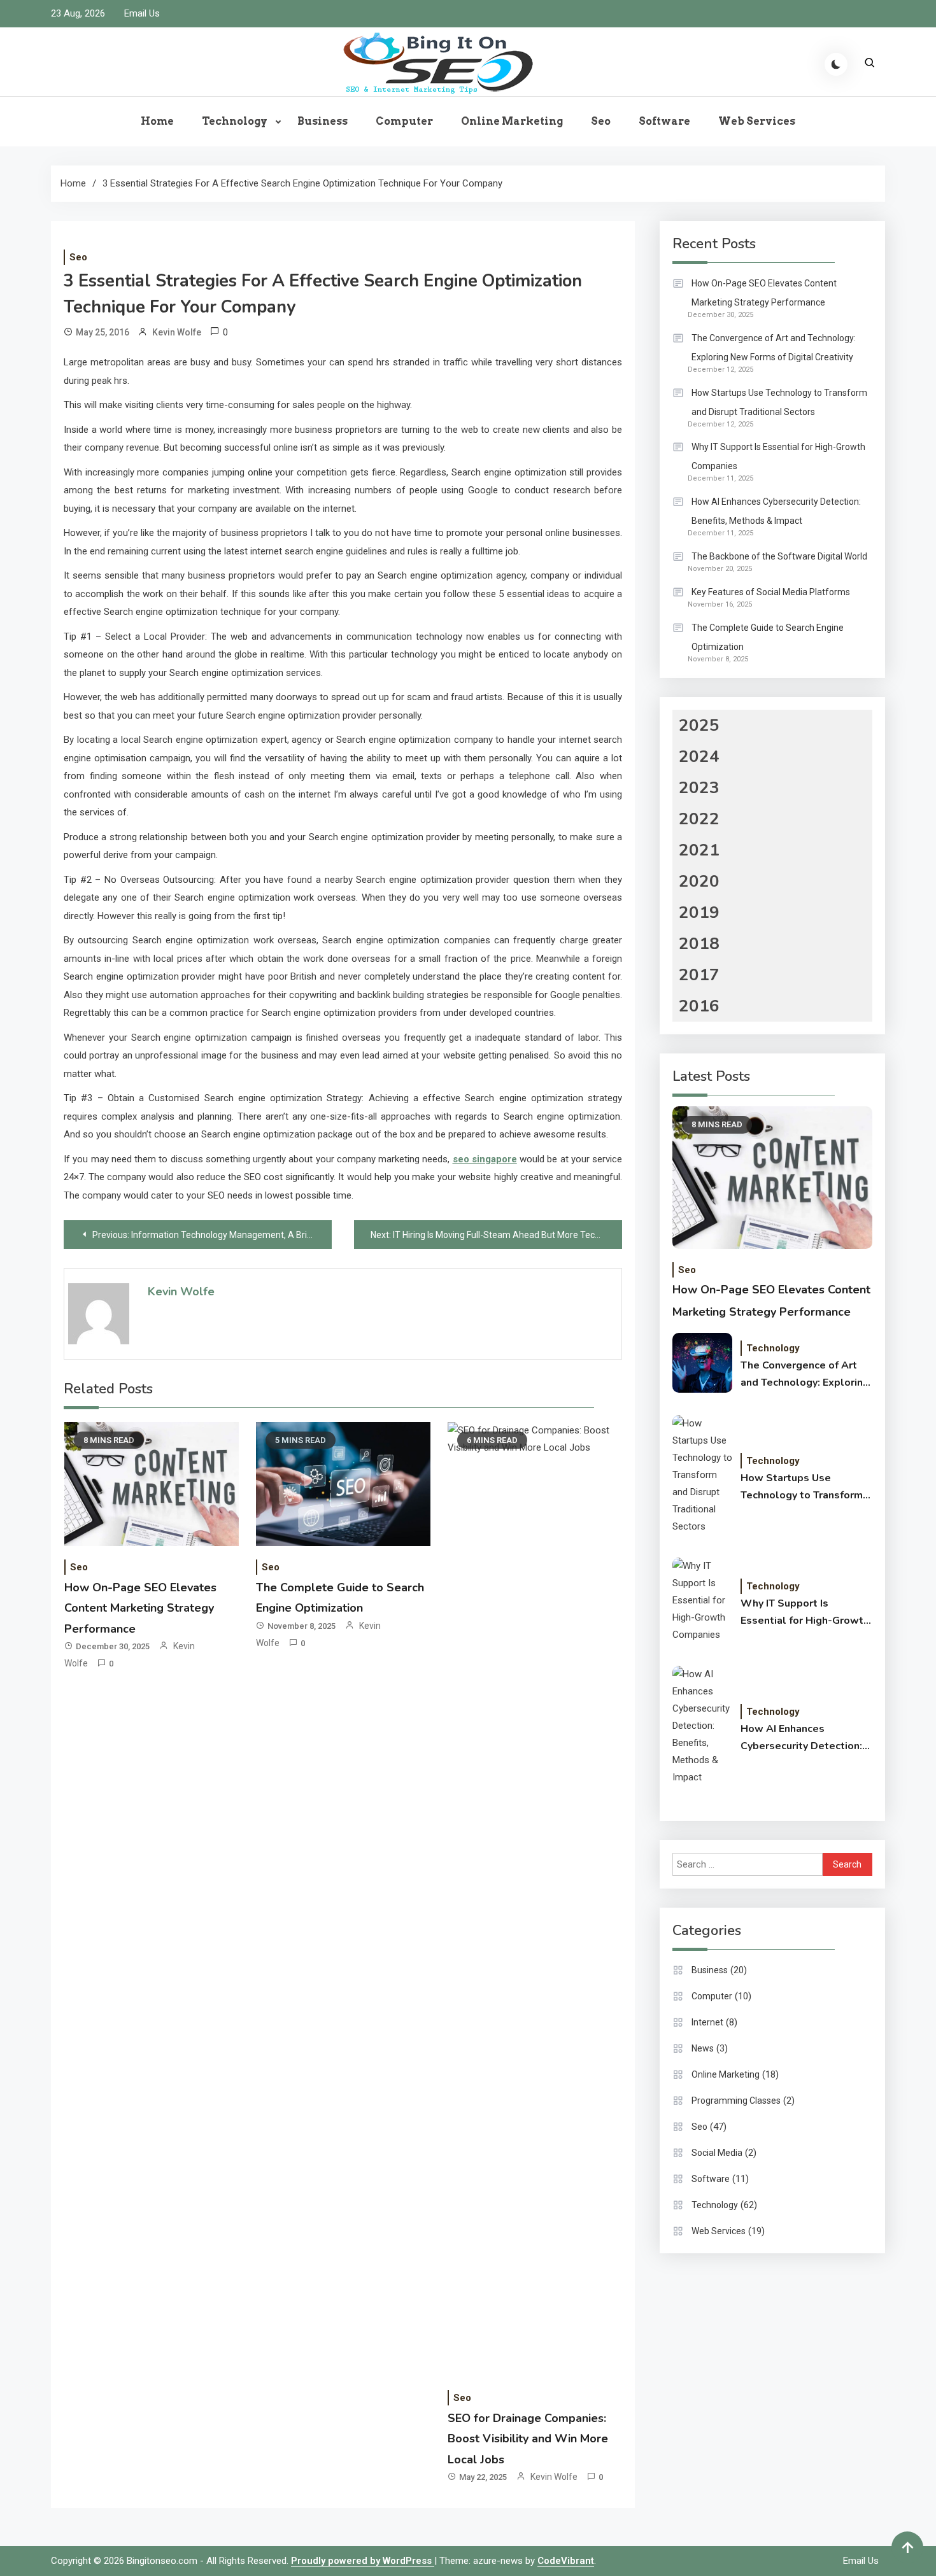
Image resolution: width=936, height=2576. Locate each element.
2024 (699, 757)
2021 (699, 850)
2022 (699, 819)
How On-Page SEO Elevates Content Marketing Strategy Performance (140, 1608)
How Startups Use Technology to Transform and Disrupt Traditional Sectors (779, 402)
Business (323, 121)
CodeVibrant (566, 2561)
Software (664, 121)
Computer (404, 121)
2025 (699, 725)
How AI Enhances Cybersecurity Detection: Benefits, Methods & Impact (776, 511)
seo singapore (485, 1159)
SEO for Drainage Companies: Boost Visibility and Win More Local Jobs (528, 2439)
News (703, 2048)
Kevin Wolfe (177, 332)
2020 (699, 881)
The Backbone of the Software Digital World (779, 556)
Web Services (757, 121)
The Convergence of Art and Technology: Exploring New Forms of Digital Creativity (774, 348)
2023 (699, 788)
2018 (699, 944)
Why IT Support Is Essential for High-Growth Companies (778, 456)
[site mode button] (836, 64)
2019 (699, 912)
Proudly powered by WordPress (363, 2561)
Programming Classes (736, 2101)
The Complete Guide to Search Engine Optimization (768, 637)
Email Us (142, 13)
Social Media (717, 2153)
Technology (235, 121)
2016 (699, 1006)
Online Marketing (512, 121)
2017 (699, 975)
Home (157, 121)
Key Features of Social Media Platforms (771, 592)
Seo (601, 121)
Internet (707, 2022)
